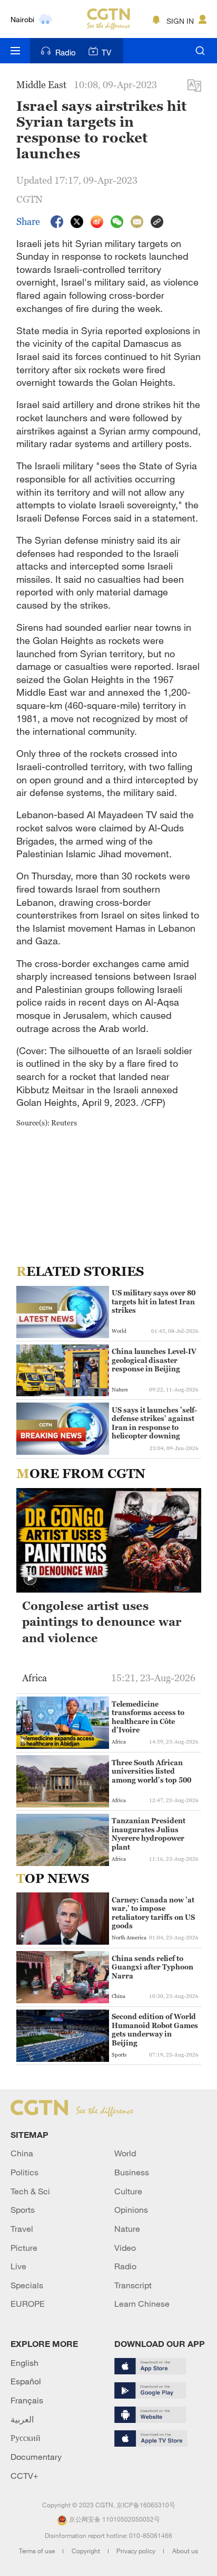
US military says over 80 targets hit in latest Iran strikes (154, 1301)
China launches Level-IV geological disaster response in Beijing (154, 1360)
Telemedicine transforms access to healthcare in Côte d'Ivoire (148, 1717)
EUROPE (28, 2304)
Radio (66, 52)
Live (18, 2266)
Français (27, 2400)
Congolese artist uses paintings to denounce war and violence (102, 1622)
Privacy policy (137, 2551)
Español (26, 2381)
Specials (27, 2285)
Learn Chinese (142, 2304)
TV (106, 52)
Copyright (87, 2551)
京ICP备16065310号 (146, 2505)
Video (125, 2248)
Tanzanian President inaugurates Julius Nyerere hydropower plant (149, 1834)
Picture (24, 2248)
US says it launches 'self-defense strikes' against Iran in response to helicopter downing (154, 1423)
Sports (23, 2210)
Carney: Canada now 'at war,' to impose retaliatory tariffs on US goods (153, 1913)
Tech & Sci (30, 2191)
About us (185, 2551)
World (125, 2153)
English (24, 2363)
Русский (26, 2438)
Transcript (133, 2285)
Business (132, 2172)
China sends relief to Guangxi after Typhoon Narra (152, 1967)
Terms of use (38, 2551)
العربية (22, 2419)
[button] (30, 1579)
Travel (22, 2229)
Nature (127, 2229)
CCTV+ (24, 2476)
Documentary (36, 2457)
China (22, 2153)
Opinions (131, 2210)
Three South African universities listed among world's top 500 (151, 1771)
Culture (128, 2191)
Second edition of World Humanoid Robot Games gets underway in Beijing (155, 2029)
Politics (24, 2172)
